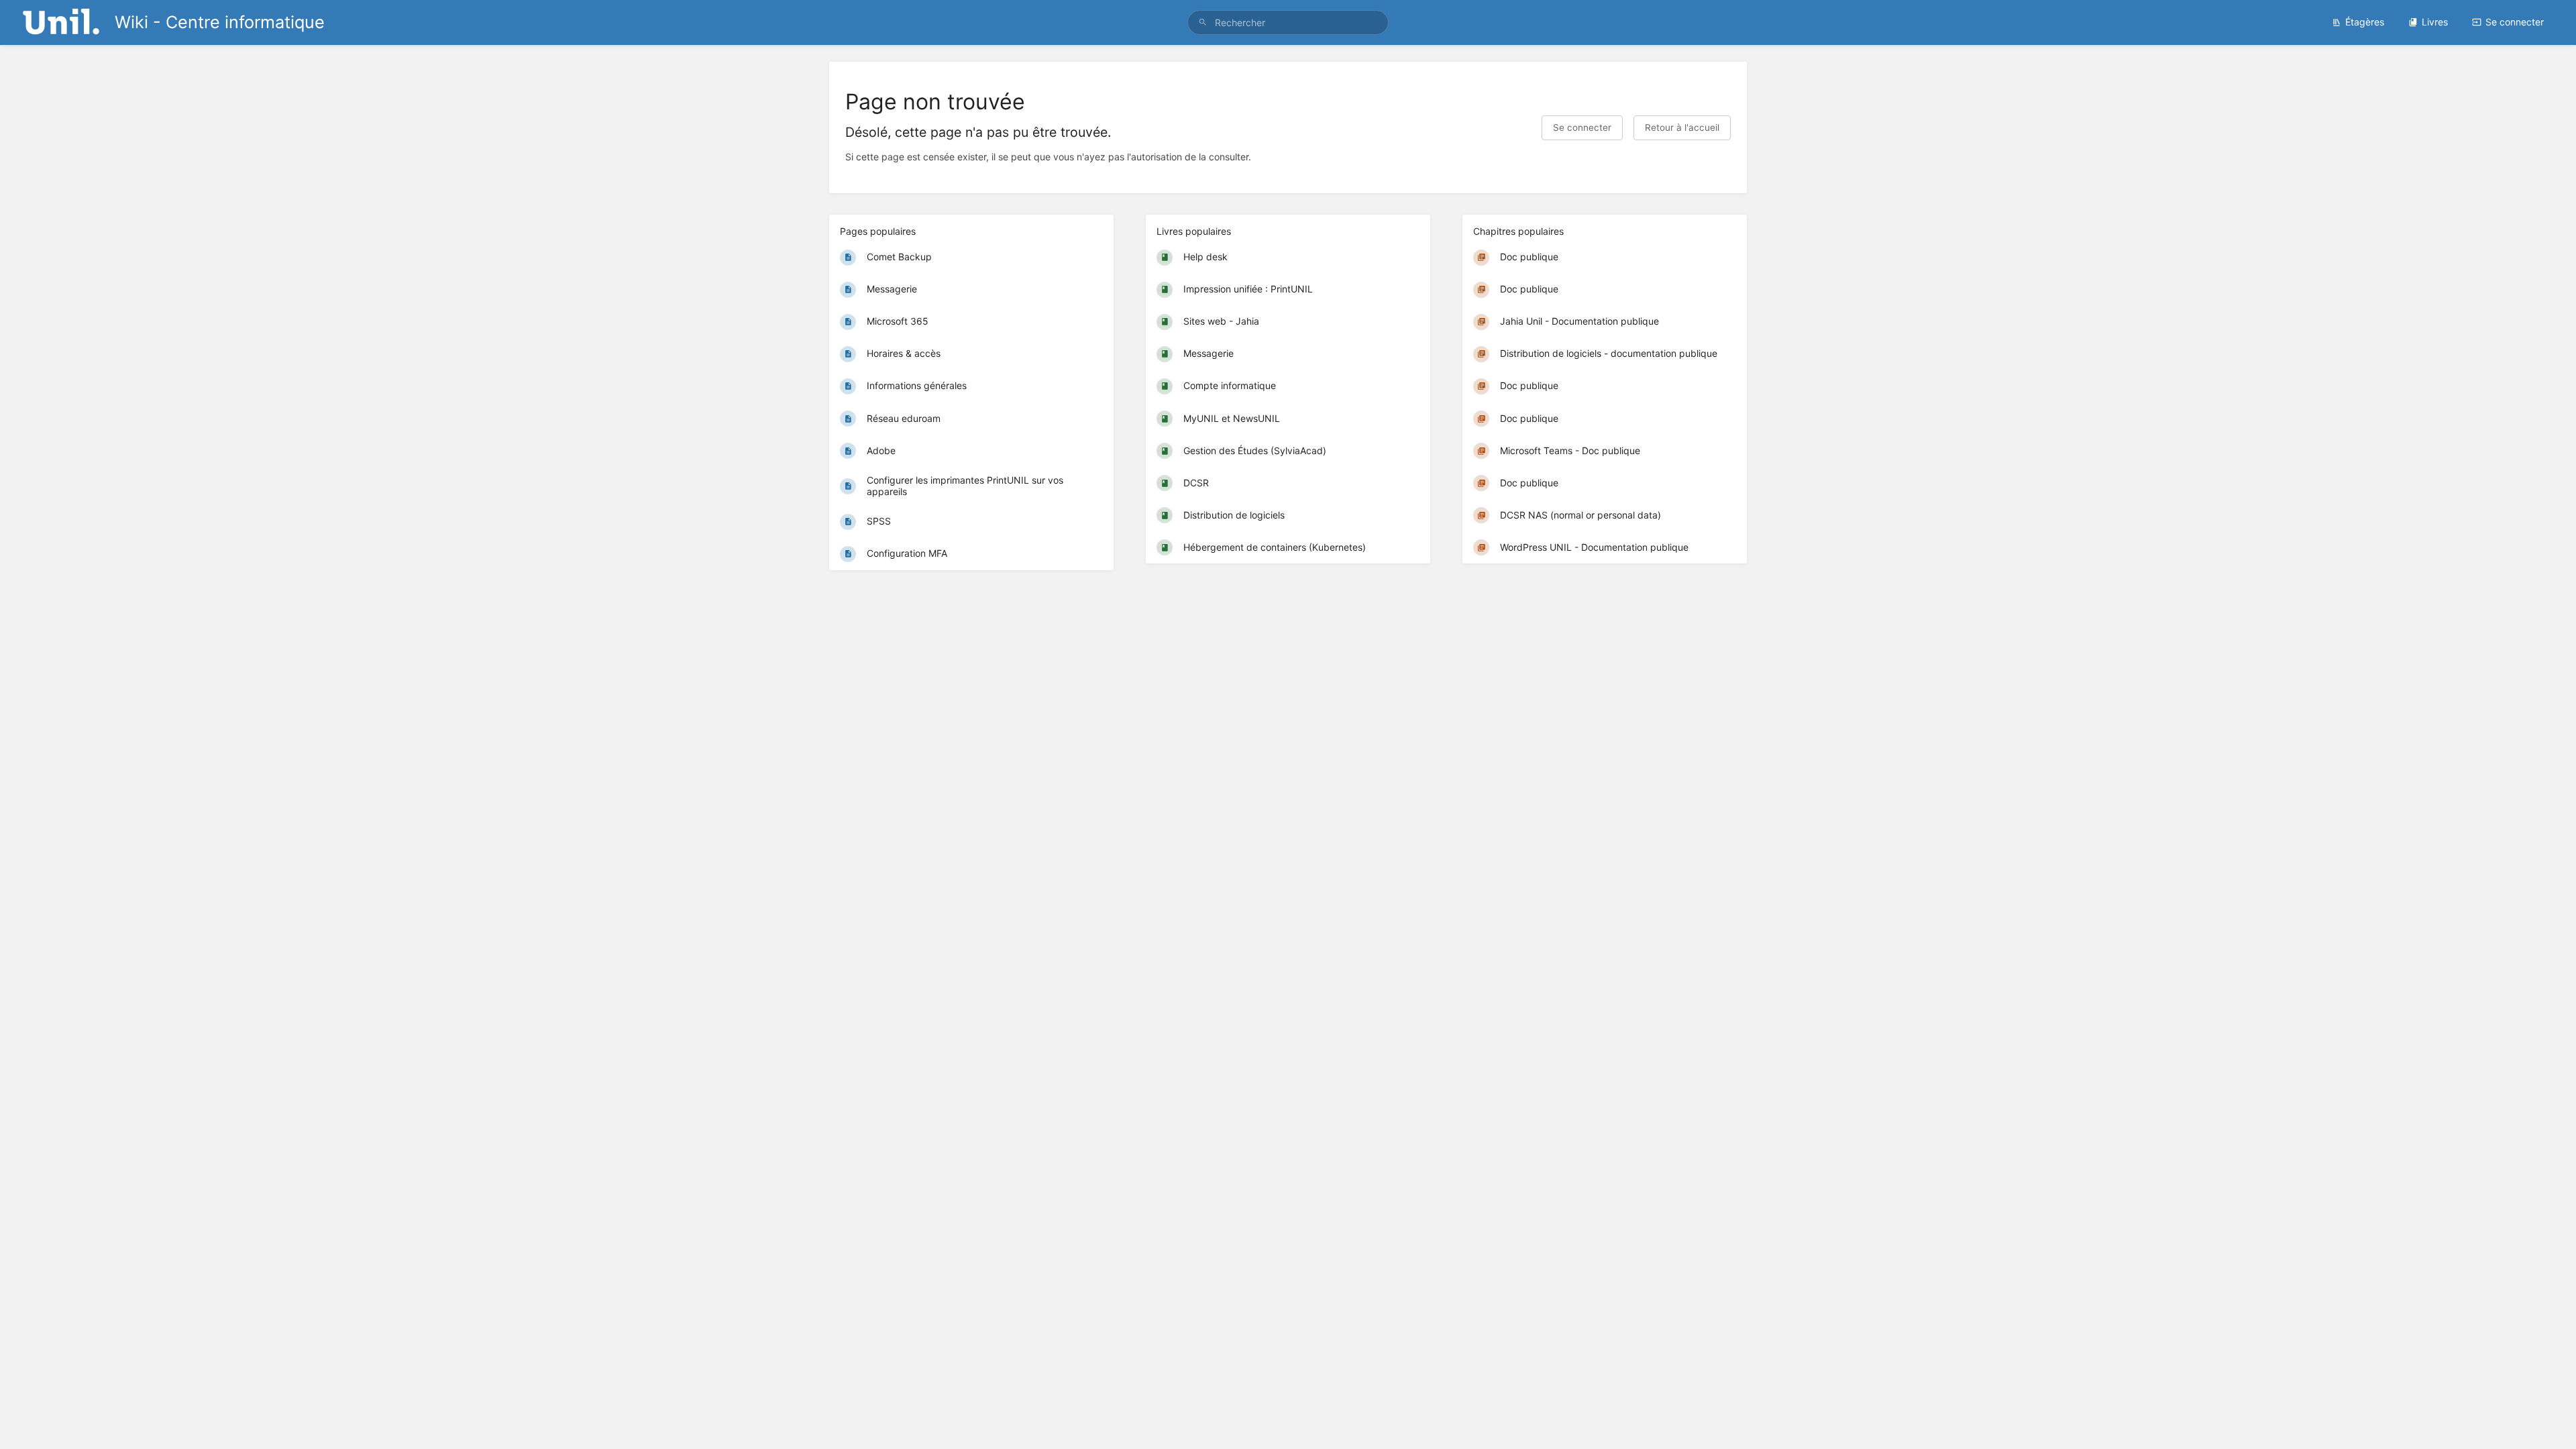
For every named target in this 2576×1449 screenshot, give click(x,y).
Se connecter (2515, 22)
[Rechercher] (1203, 22)
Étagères (2365, 22)
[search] (1288, 22)
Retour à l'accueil (1682, 127)
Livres (2435, 22)
